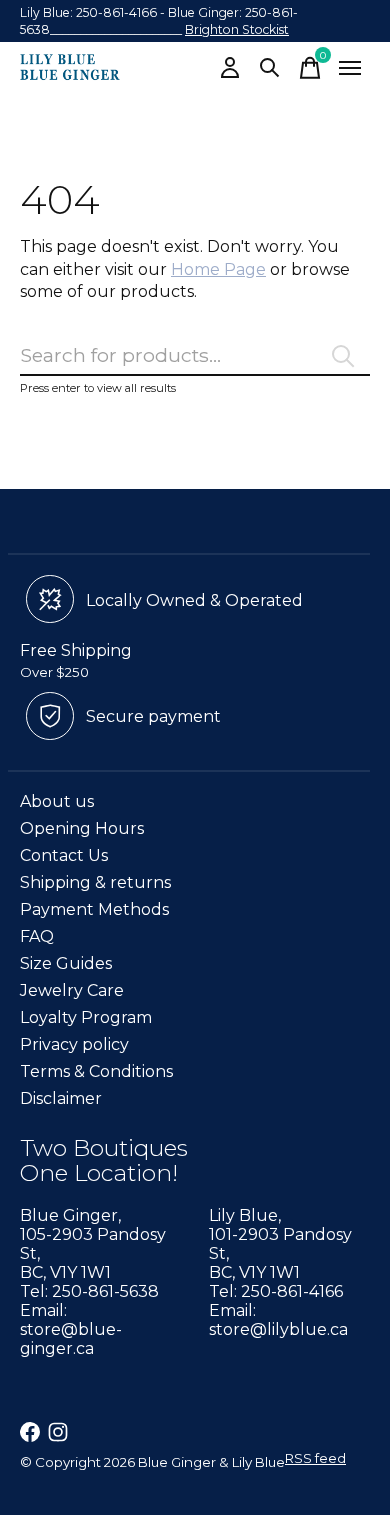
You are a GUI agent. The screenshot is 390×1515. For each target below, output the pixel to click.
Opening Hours (82, 828)
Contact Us (64, 855)
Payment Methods (94, 909)
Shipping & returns (95, 882)
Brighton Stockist (237, 29)
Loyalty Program (86, 1017)
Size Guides (66, 963)
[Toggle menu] (350, 68)
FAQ (37, 936)
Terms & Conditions (96, 1071)
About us (57, 801)
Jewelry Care (72, 990)
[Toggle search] (270, 68)
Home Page (218, 269)
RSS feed (315, 1458)
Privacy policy (74, 1044)
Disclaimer (61, 1098)
